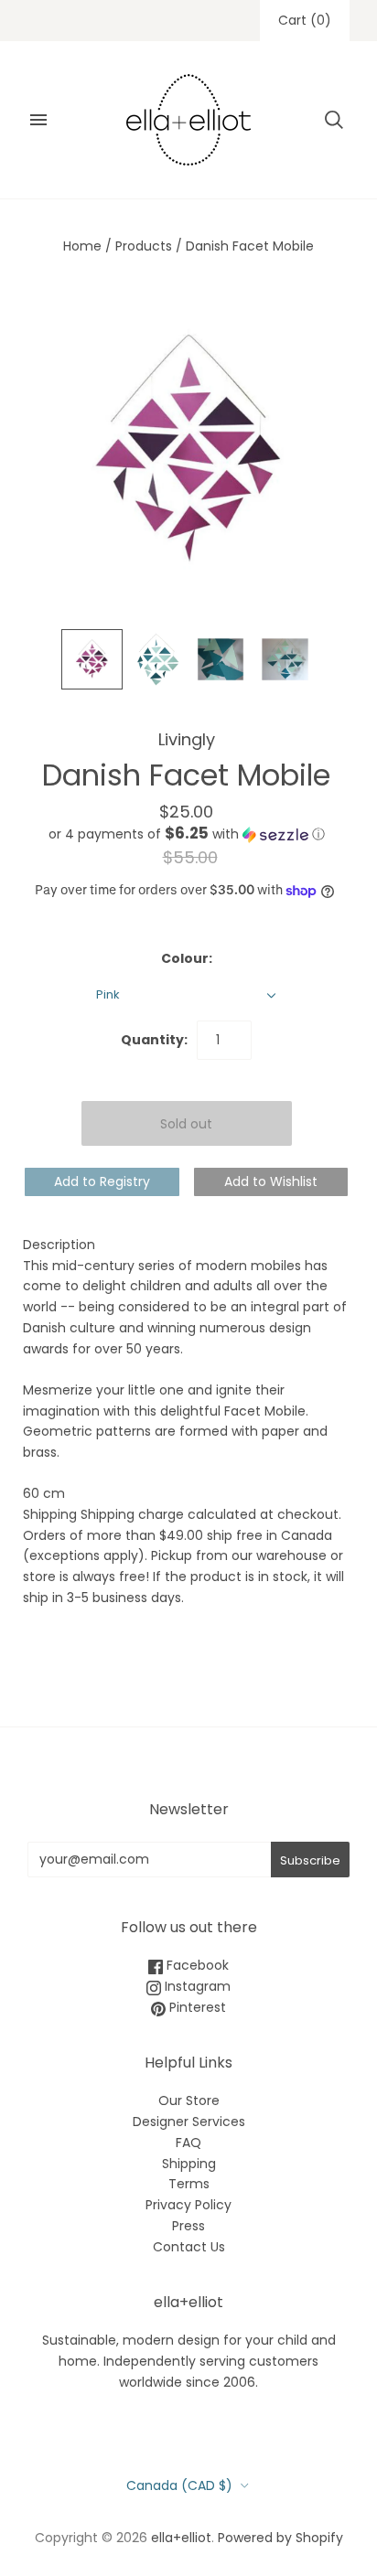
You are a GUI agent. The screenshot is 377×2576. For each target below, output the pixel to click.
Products (144, 246)
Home (82, 246)
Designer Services (189, 2122)
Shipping (189, 2164)
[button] (187, 834)
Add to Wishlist (271, 1181)
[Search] (334, 120)
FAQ (188, 2143)
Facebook (196, 1965)
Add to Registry (102, 1181)
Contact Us (189, 2247)
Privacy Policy (188, 2205)
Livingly (187, 739)
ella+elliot (181, 2538)
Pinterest (196, 2007)
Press (188, 2226)
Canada (179, 2485)
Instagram (196, 1986)
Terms (189, 2184)
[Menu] (38, 120)
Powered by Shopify (280, 2538)
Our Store (189, 2100)
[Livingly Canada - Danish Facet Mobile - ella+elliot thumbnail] (92, 659)
